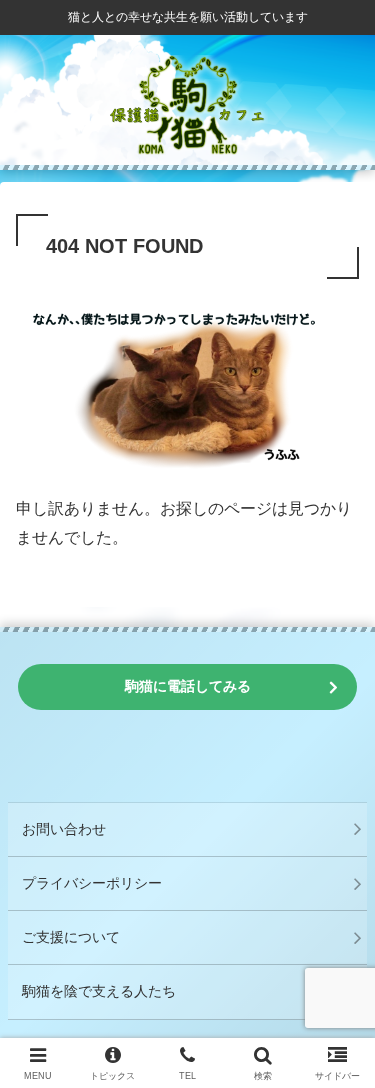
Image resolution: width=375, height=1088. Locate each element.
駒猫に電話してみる (188, 686)
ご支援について (71, 937)
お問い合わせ (64, 829)
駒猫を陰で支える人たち (99, 991)
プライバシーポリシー (92, 883)
